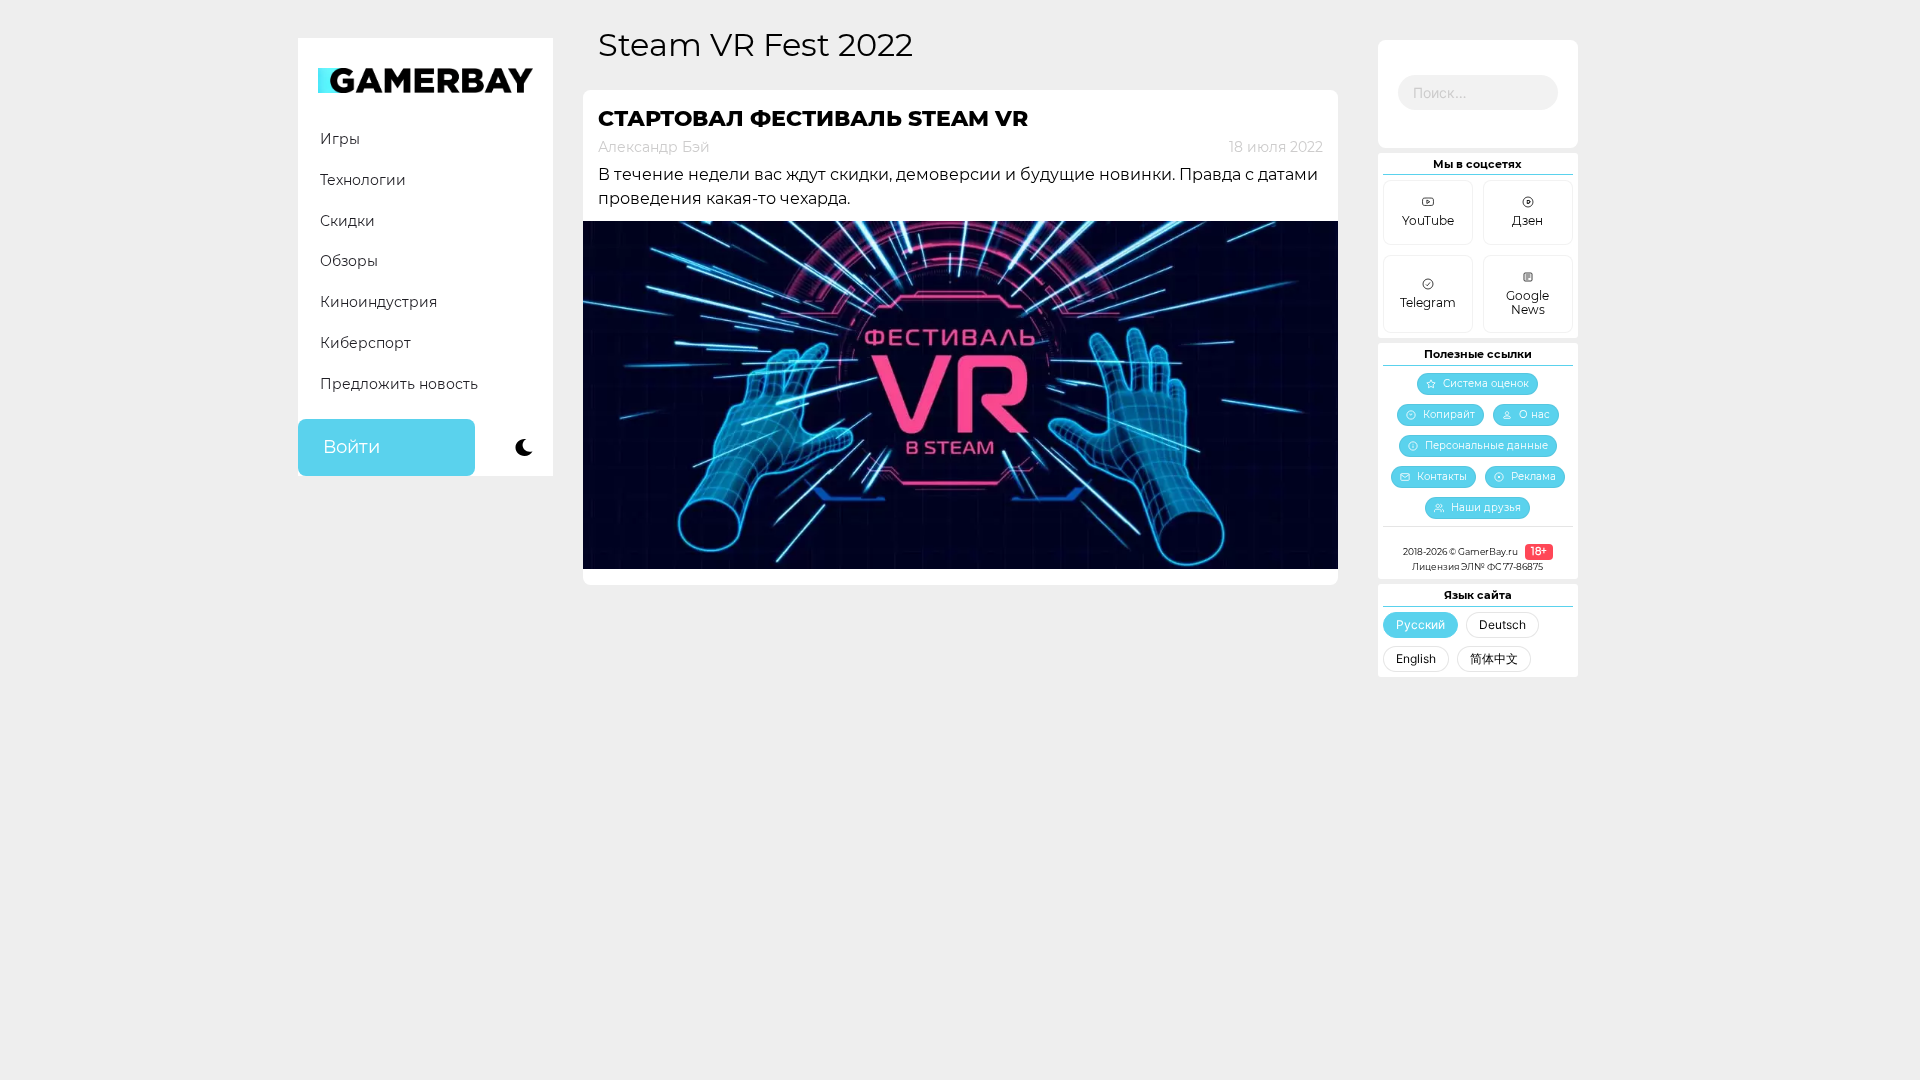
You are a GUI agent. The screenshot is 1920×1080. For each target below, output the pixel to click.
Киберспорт (365, 343)
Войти (351, 447)
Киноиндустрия (378, 302)
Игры (340, 139)
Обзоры (349, 261)
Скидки (347, 221)
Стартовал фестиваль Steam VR (813, 118)
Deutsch (1502, 624)
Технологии (363, 180)
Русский (1420, 624)
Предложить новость (399, 384)
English (1416, 658)
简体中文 (1494, 658)
